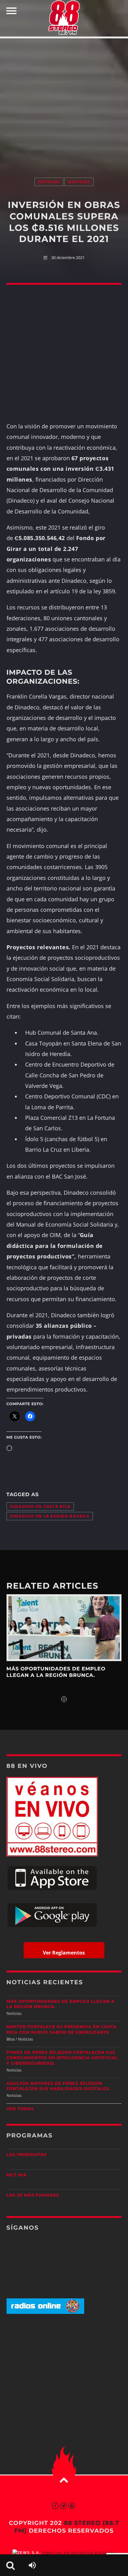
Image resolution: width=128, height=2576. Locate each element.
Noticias (49, 182)
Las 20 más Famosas (33, 2195)
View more (64, 1628)
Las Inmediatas (27, 2155)
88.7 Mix (17, 2175)
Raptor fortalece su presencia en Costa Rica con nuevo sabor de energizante (62, 2030)
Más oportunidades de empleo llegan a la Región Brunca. (56, 1672)
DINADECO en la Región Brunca (50, 1516)
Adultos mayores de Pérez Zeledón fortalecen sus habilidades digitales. (59, 2086)
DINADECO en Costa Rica (40, 1507)
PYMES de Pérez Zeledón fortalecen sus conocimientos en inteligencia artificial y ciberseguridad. (62, 2058)
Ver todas (20, 2109)
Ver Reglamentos (64, 1953)
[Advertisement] (64, 102)
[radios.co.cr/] (45, 2312)
